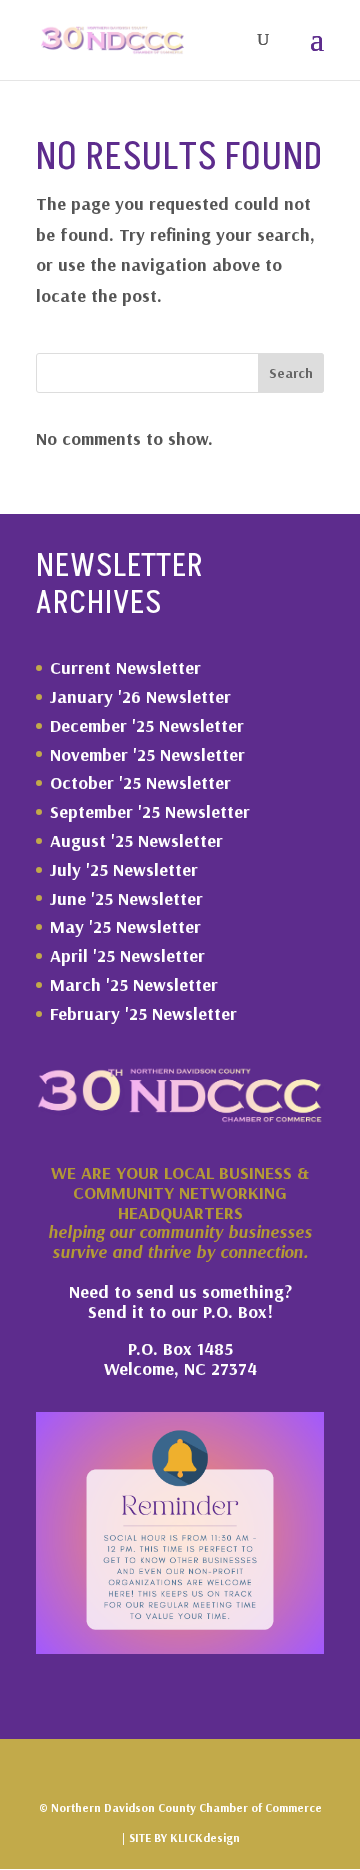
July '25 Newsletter (124, 869)
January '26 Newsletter (140, 696)
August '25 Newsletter (136, 840)
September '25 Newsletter (150, 811)
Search (291, 373)
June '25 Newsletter (126, 898)
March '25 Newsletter (134, 984)
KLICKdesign (205, 1837)
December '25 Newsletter (147, 725)
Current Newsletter (125, 667)
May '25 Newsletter (125, 926)
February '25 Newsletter (143, 1013)
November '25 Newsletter (147, 754)
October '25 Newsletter (140, 782)
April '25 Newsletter (127, 955)
